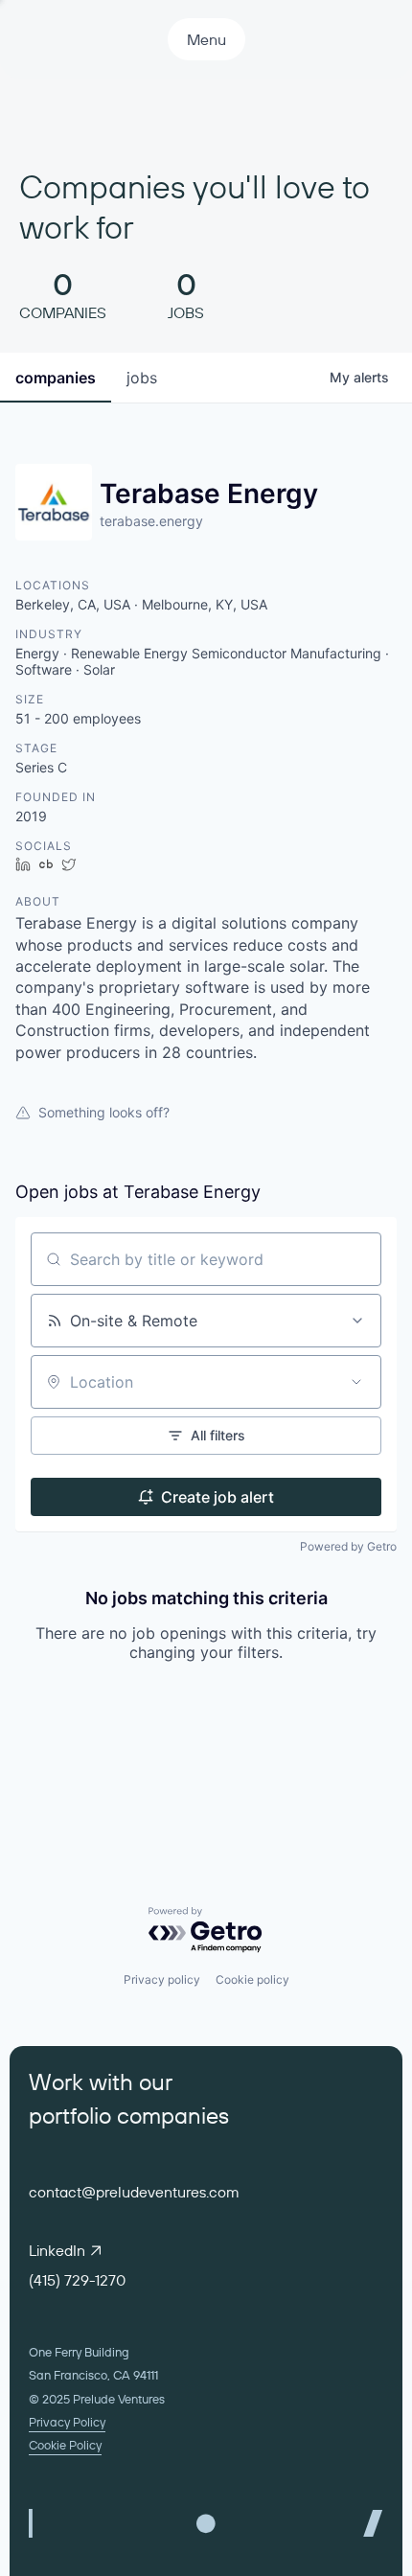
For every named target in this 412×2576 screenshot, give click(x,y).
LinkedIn (57, 2250)
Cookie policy (252, 1979)
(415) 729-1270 (77, 2280)
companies (56, 378)
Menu (206, 39)
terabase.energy (151, 521)
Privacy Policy (67, 2422)
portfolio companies (129, 2115)
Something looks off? (104, 1112)
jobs (142, 378)
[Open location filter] (356, 1382)
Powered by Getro (348, 1546)
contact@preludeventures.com (134, 2192)
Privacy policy (162, 1979)
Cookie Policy (65, 2445)
